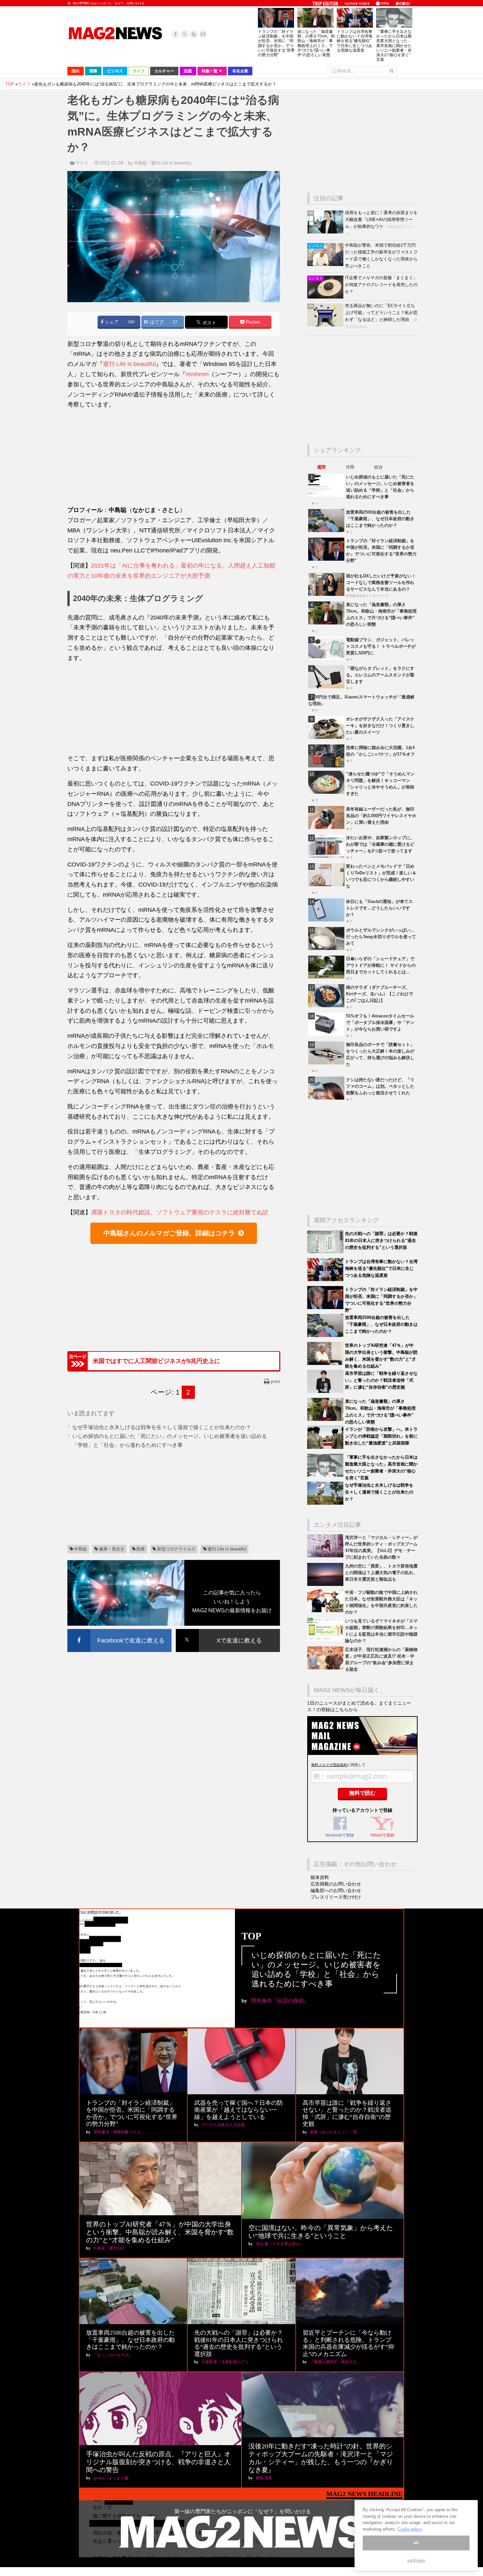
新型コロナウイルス (176, 1549)
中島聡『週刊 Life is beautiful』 (164, 163)
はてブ (156, 322)
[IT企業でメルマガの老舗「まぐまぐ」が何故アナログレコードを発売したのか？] (326, 297)
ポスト (209, 323)
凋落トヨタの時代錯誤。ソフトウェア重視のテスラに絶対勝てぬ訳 (180, 1212)
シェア (111, 322)
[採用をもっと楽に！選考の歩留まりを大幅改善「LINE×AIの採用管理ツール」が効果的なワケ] (326, 232)
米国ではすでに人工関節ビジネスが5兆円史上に (156, 1361)
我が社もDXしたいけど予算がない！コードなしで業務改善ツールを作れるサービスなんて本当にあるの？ (381, 583)
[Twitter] (185, 34)
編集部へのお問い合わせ (336, 1890)
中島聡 (80, 1549)
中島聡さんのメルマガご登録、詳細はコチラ (169, 1233)
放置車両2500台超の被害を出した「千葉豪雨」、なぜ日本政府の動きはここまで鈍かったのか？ (380, 519)
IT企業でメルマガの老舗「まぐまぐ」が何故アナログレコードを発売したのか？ (381, 285)
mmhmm (197, 374)
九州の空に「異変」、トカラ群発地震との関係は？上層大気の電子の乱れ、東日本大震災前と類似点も (381, 1573)
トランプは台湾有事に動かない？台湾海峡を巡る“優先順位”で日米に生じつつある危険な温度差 (355, 41)
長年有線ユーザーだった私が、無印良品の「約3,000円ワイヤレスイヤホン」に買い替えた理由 (381, 816)
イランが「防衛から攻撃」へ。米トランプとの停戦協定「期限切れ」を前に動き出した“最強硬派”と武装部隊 (381, 1436)
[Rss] (194, 34)
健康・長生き (112, 1549)
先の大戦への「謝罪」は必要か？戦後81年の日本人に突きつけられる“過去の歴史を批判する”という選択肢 (381, 1240)
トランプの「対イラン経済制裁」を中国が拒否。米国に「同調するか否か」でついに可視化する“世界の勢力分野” (276, 43)
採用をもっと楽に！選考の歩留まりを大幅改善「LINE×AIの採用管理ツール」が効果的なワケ (381, 219)
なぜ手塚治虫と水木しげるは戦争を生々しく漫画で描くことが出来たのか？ (162, 1427)
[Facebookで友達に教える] (119, 1630)
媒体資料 (320, 1877)
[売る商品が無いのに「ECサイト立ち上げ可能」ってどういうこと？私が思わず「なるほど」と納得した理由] (326, 325)
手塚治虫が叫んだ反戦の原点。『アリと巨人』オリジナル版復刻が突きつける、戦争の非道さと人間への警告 (158, 2462)
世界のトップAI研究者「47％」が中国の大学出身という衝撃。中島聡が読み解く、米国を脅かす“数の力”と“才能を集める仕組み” (160, 2232)
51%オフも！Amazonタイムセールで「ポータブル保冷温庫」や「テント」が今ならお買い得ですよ (380, 1022)
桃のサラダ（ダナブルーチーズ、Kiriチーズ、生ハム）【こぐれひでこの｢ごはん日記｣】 (379, 994)
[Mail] (203, 34)
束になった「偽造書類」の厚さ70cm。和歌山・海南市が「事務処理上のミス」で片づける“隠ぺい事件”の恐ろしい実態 (316, 43)
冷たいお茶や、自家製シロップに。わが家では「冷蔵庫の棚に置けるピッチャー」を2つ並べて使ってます (380, 844)
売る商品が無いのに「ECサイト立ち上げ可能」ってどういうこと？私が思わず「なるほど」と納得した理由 (381, 313)
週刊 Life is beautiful (129, 364)
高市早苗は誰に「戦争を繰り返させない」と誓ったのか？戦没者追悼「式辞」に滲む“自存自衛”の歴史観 (381, 1380)
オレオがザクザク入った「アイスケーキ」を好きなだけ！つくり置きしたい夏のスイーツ (380, 726)
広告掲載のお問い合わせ (336, 1884)
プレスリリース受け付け (336, 1897)
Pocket (252, 322)
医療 (141, 1549)
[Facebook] (175, 34)
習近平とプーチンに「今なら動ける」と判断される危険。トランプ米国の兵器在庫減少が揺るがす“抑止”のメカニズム (348, 2343)
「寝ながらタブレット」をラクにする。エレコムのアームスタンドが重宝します (380, 675)
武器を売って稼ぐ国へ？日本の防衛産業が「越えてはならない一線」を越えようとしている (239, 2110)
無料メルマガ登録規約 (329, 1765)
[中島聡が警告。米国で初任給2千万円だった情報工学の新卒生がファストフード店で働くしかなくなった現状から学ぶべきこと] (326, 265)
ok (416, 2543)
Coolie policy (410, 2529)
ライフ (82, 163)
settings (416, 2560)
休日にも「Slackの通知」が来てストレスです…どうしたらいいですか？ (379, 908)
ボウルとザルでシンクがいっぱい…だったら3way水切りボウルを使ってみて (381, 937)
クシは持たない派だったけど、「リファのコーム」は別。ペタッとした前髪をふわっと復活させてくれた (380, 1086)
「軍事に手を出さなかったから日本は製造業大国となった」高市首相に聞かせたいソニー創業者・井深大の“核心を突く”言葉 (394, 46)
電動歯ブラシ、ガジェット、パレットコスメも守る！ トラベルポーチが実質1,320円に (381, 646)
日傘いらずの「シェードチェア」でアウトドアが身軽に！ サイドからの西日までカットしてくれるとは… (381, 965)
